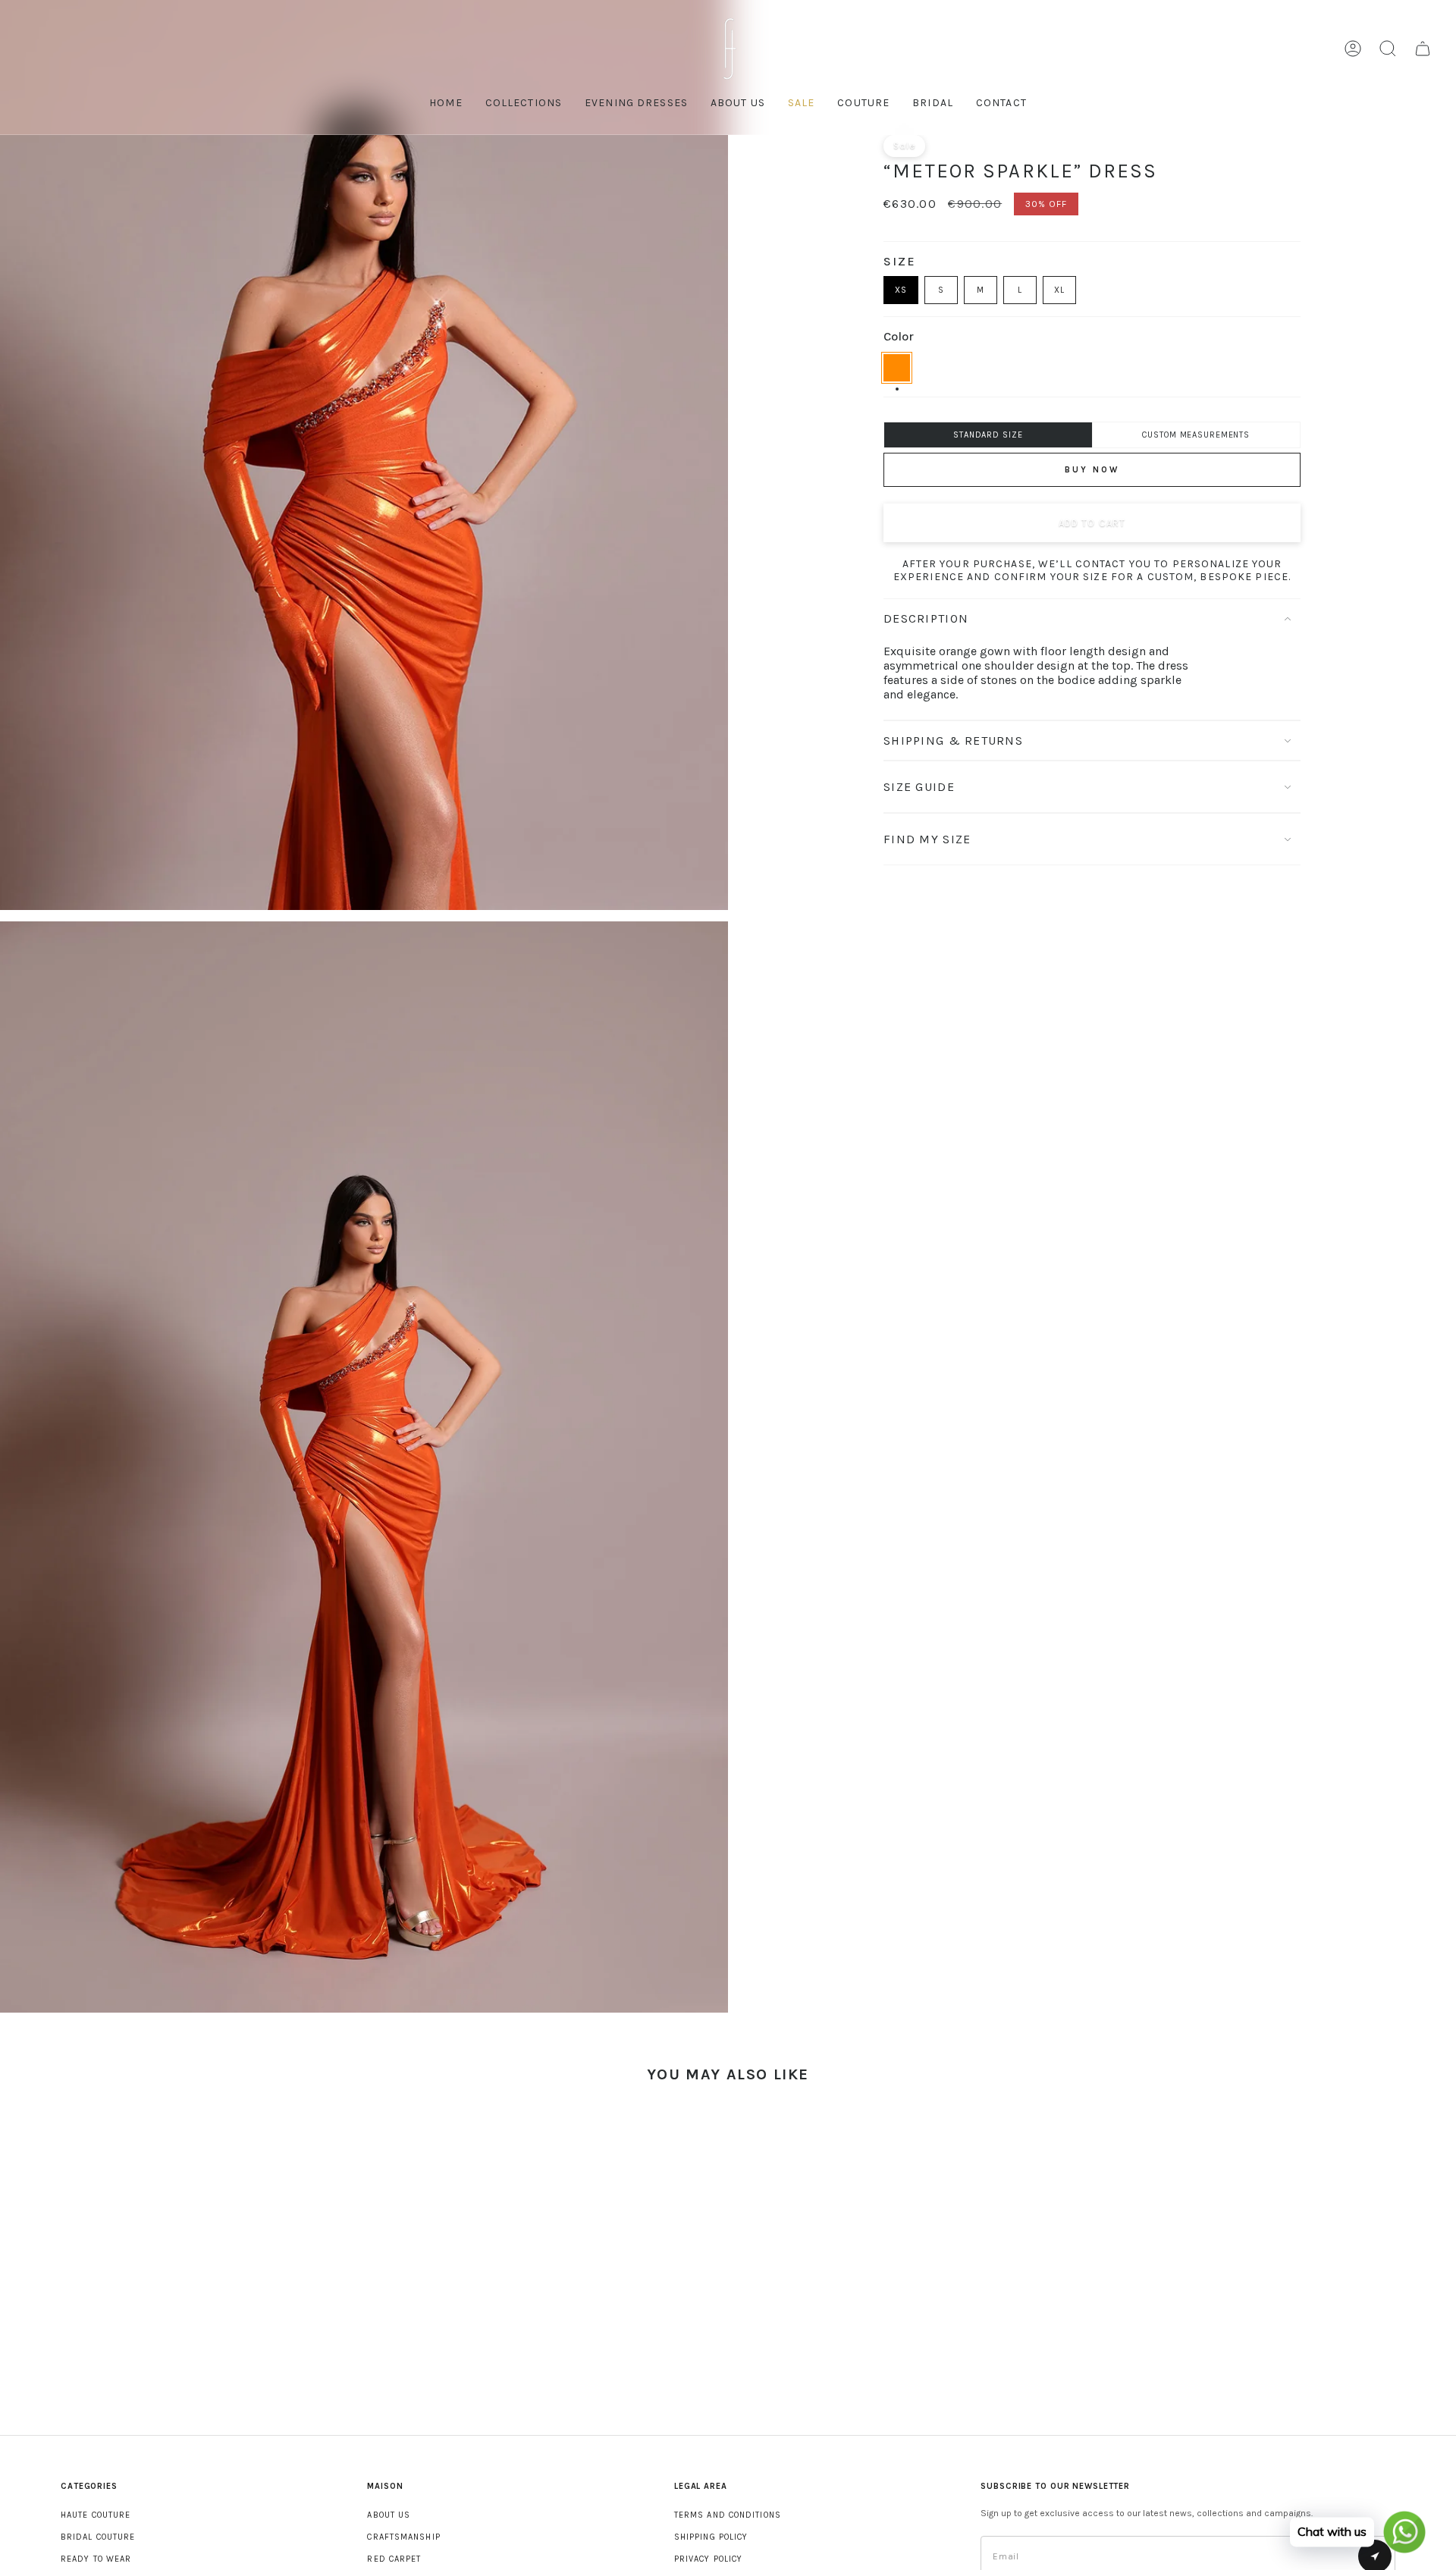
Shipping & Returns (953, 741)
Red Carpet (394, 2559)
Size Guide (919, 787)
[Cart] (1423, 49)
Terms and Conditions (728, 2515)
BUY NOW (1092, 470)
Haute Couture (96, 2515)
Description (926, 618)
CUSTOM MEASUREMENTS (1196, 435)
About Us (389, 2515)
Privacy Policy (708, 2559)
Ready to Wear (96, 2559)
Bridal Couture (98, 2537)
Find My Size (927, 839)
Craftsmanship (403, 2537)
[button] (863, 104)
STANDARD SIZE (988, 435)
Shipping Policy (711, 2537)
